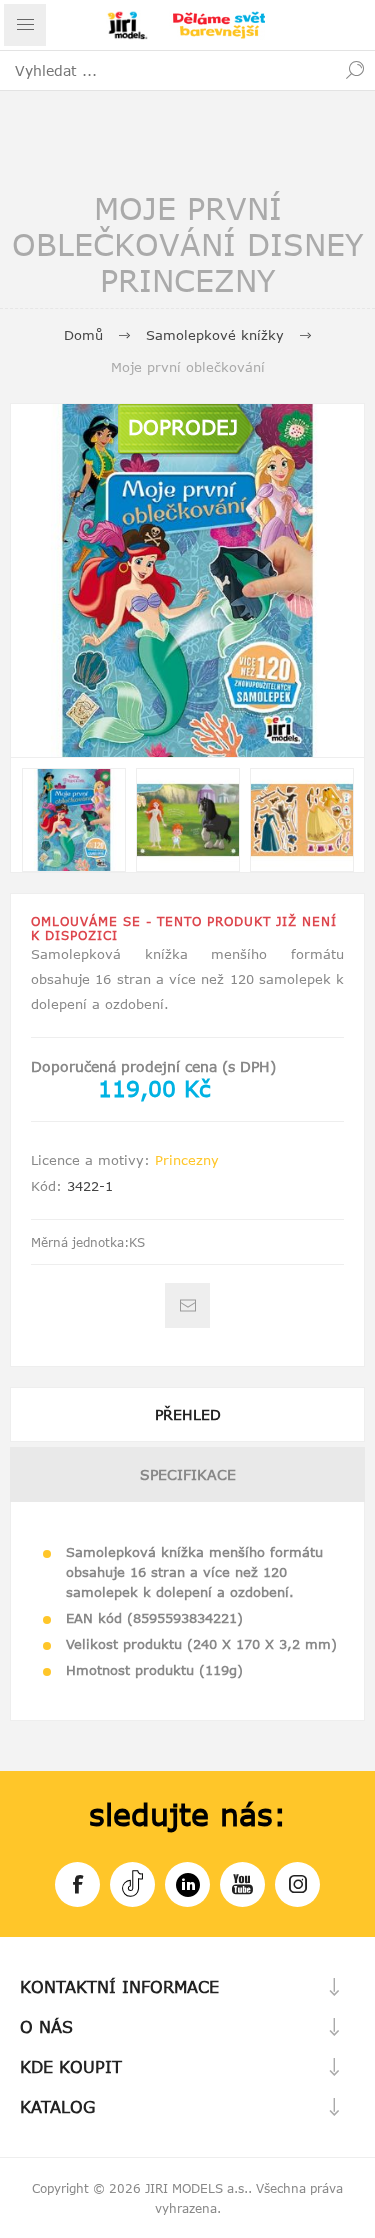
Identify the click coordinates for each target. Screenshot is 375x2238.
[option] (74, 820)
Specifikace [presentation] (188, 1474)
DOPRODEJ (183, 426)
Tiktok (132, 1884)
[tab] (187, 1414)
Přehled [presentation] (188, 1414)
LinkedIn (187, 1884)
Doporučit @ (187, 1305)
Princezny (187, 1160)
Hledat (355, 70)
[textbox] (167, 70)
